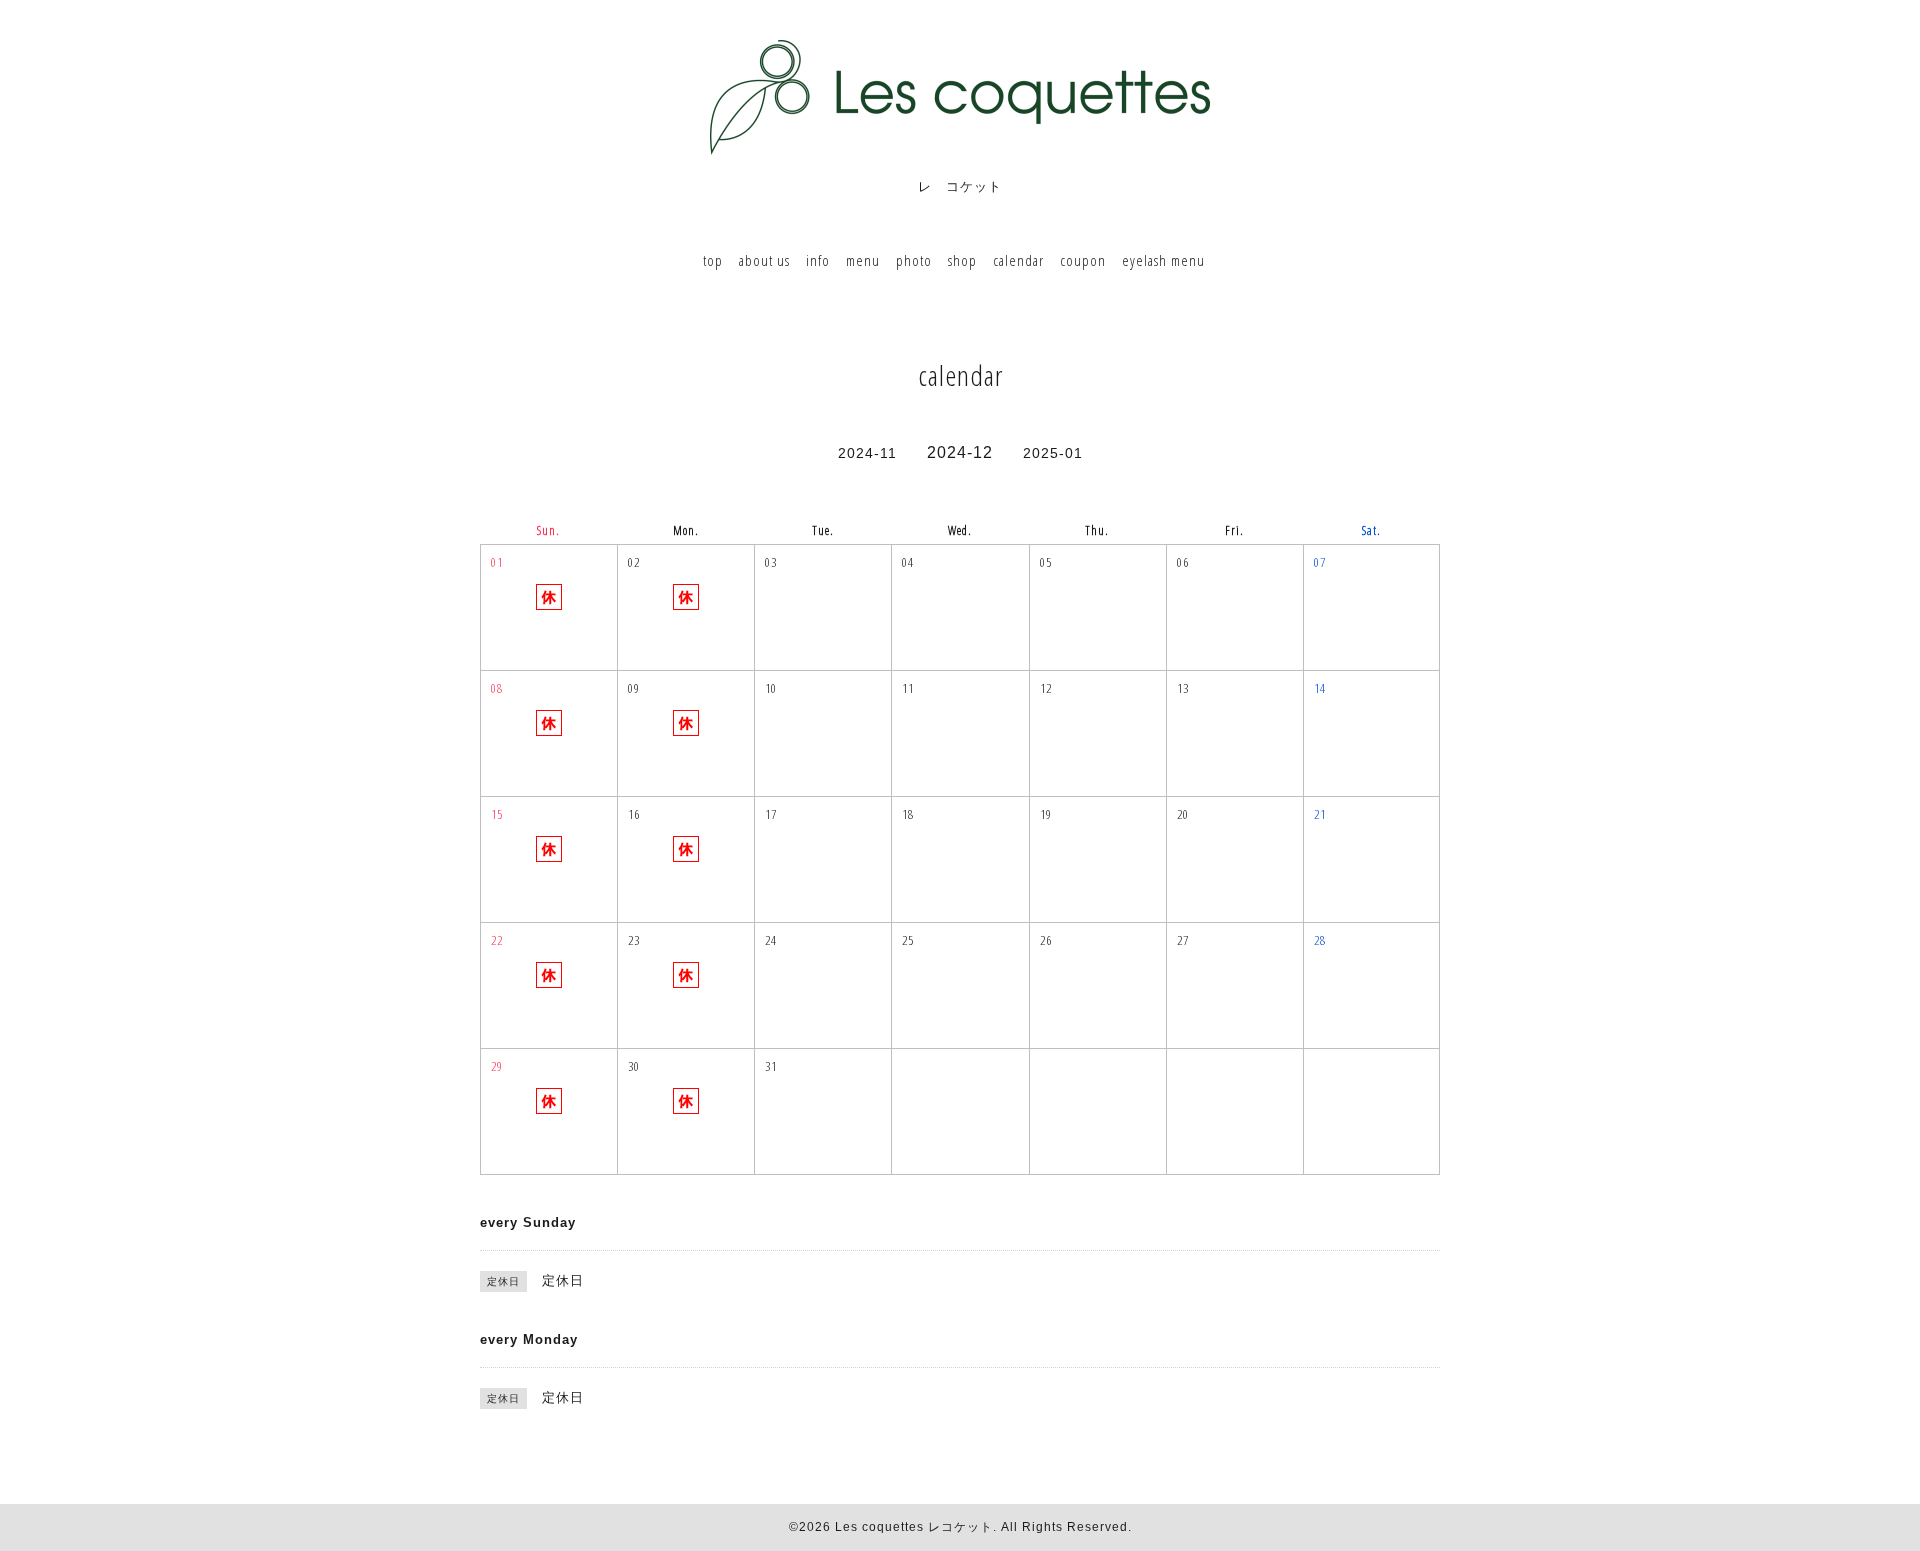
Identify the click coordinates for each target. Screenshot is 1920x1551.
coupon (1083, 260)
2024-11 (867, 453)
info (818, 260)
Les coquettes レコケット (914, 1527)
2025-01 (1053, 453)
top (713, 260)
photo (914, 260)
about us (764, 260)
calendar (1018, 260)
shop (962, 260)
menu (863, 260)
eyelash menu (1163, 260)
